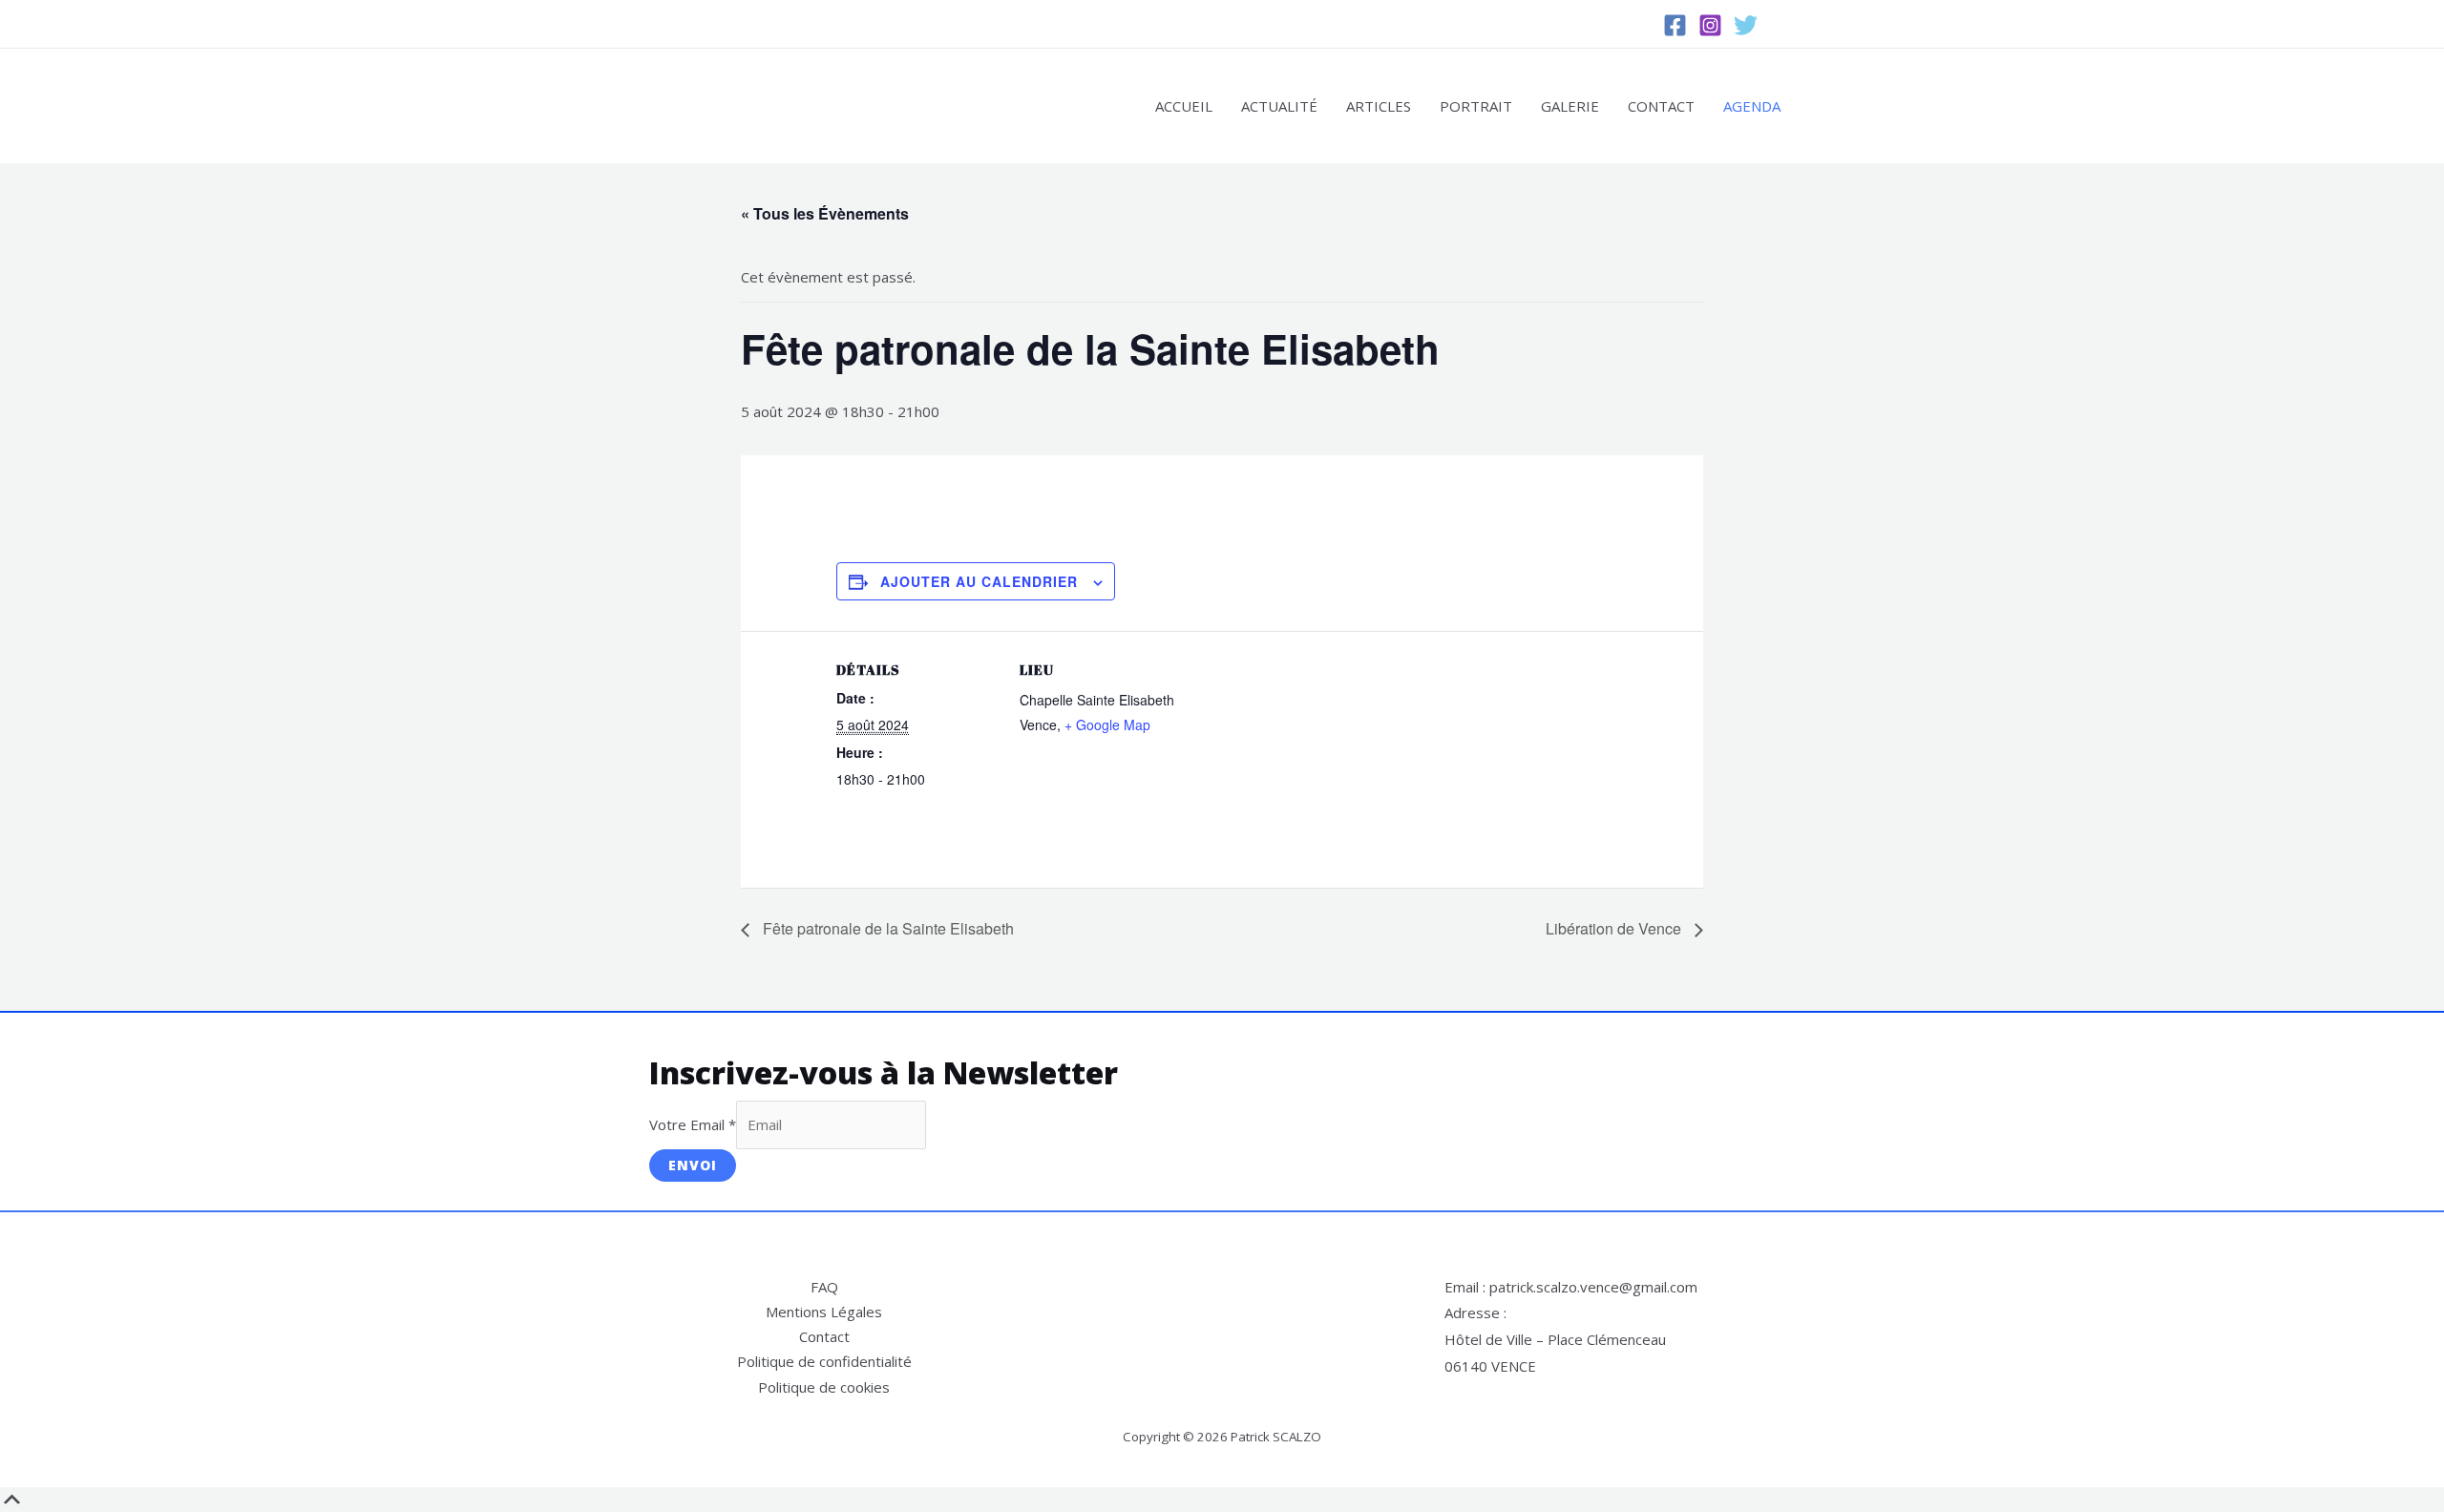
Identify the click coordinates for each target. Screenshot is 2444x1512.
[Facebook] (1675, 25)
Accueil (1184, 106)
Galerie (1570, 106)
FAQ (824, 1287)
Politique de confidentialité (824, 1361)
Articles (1379, 106)
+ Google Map (1107, 724)
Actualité (1279, 106)
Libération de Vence (1615, 928)
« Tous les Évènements (825, 213)
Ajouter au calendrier (979, 581)
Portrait (1476, 106)
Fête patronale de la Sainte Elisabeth (886, 928)
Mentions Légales (824, 1312)
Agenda (1752, 106)
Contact (1661, 106)
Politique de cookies (824, 1387)
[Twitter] (1746, 25)
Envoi (693, 1165)
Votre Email (693, 1124)
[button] (1786, 24)
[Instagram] (1710, 25)
